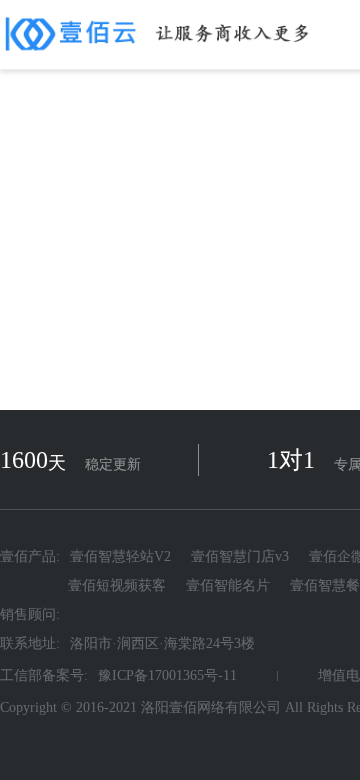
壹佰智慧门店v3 (240, 557)
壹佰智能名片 (228, 585)
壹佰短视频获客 (117, 585)
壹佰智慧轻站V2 (120, 557)
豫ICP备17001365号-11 (167, 676)
